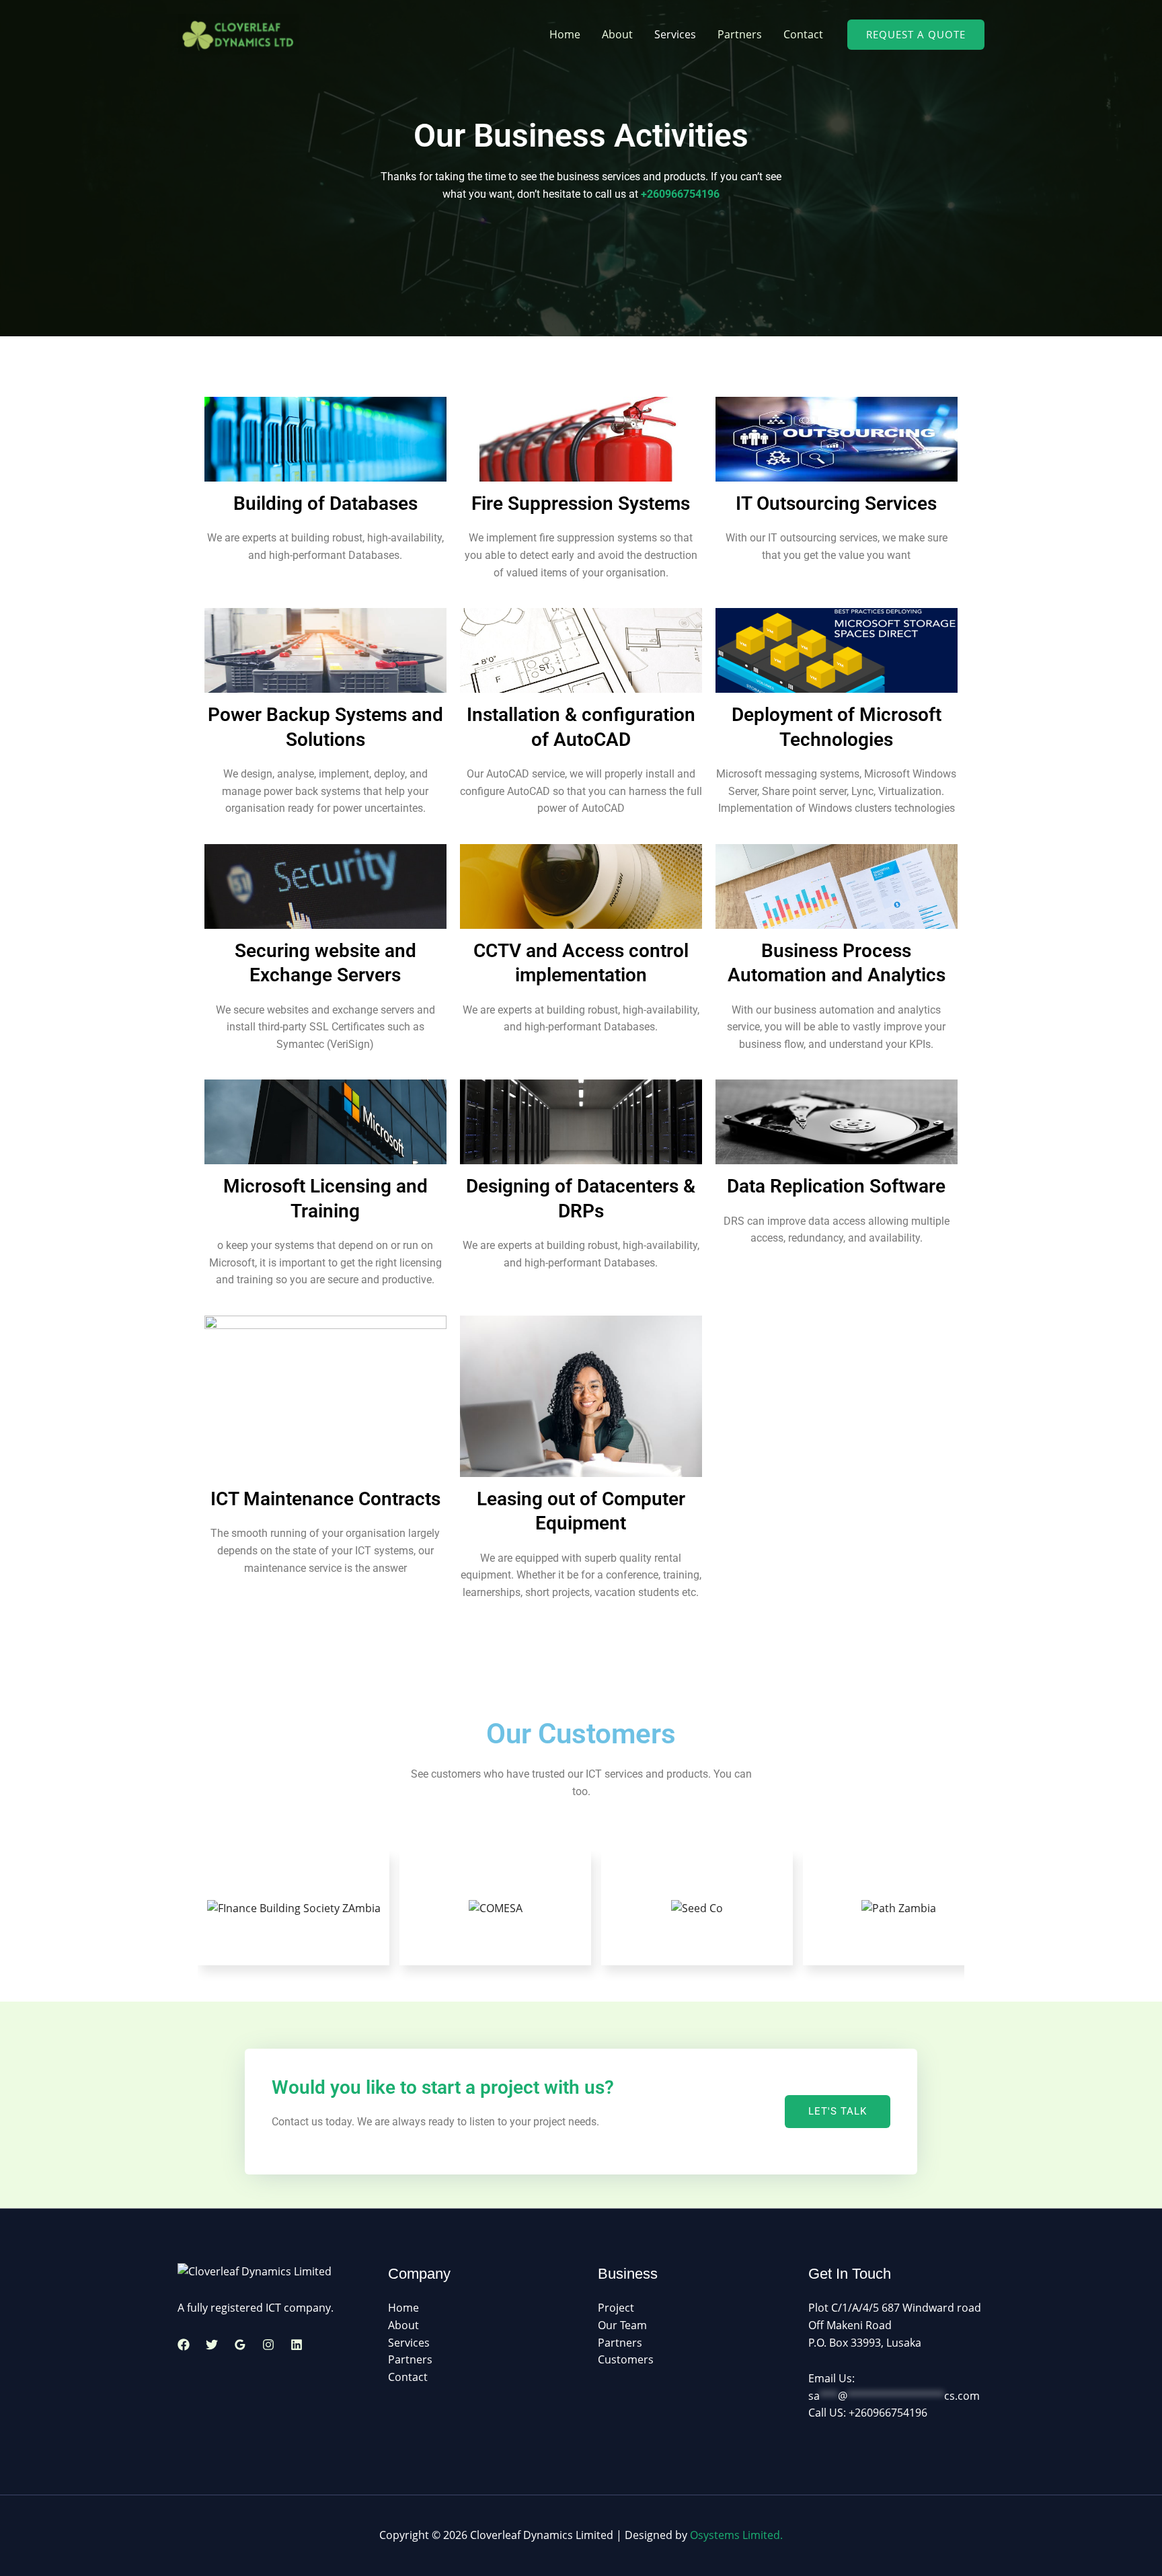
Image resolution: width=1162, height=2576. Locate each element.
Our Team (622, 2325)
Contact (803, 34)
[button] (916, 35)
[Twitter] (212, 2345)
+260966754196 (680, 194)
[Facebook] (184, 2345)
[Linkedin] (297, 2345)
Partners (740, 34)
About (617, 34)
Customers (626, 2359)
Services (675, 34)
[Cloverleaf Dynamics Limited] (238, 33)
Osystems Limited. (736, 2535)
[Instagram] (268, 2345)
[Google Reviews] (240, 2345)
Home (565, 34)
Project (616, 2308)
